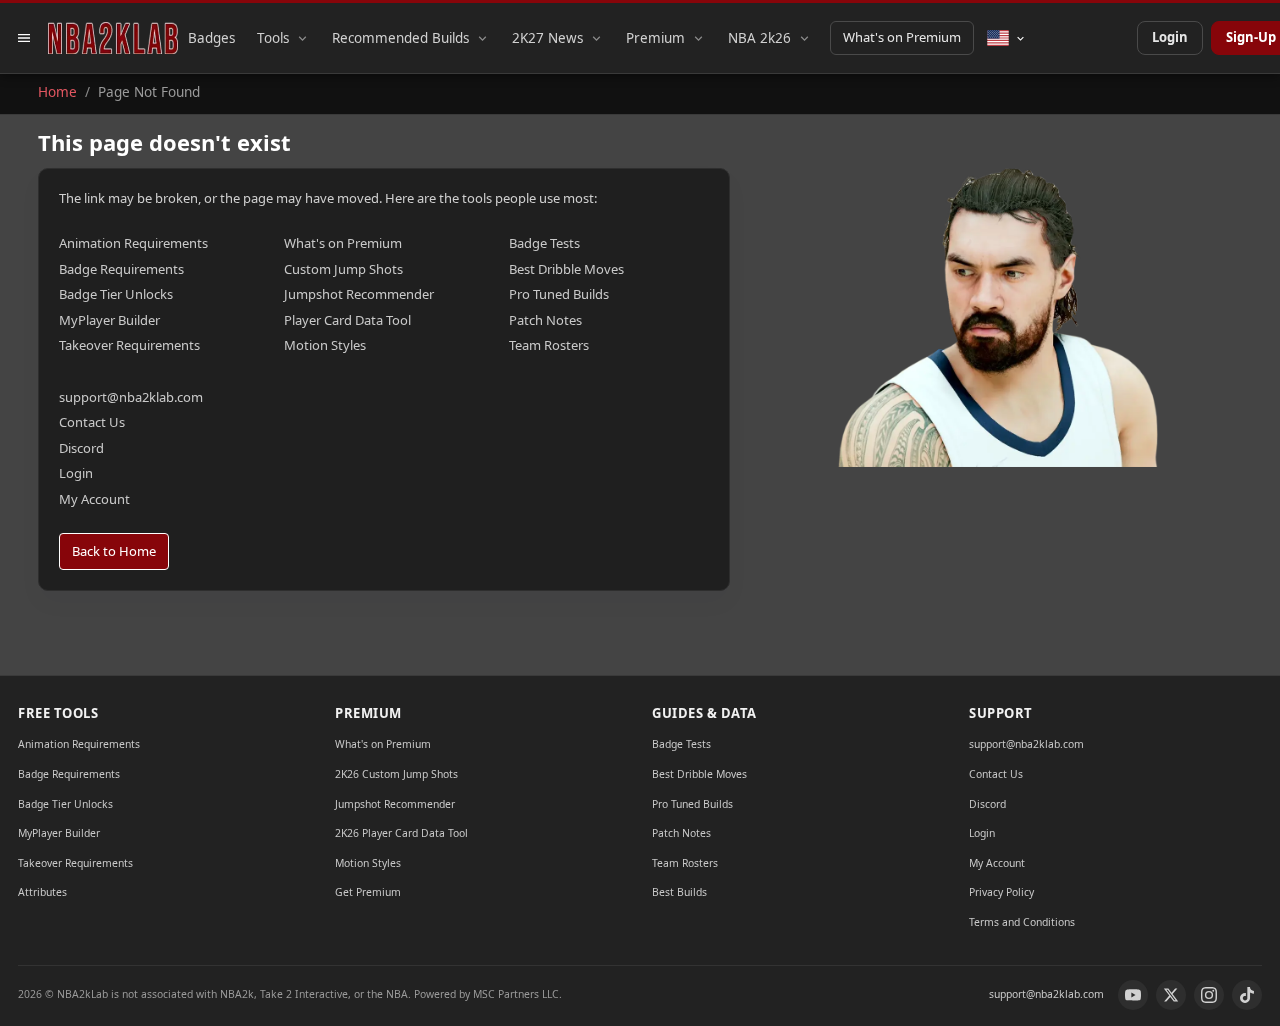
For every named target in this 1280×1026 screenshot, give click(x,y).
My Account (94, 499)
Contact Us (92, 422)
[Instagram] (1209, 995)
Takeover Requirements (129, 345)
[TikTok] (1247, 995)
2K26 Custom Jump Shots (396, 774)
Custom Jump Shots (343, 269)
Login (1170, 37)
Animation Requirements (133, 243)
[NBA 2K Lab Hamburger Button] (24, 38)
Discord (81, 448)
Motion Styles (325, 345)
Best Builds (679, 892)
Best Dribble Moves (566, 269)
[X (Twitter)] (1171, 995)
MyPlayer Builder (109, 320)
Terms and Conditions (1022, 922)
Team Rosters (549, 345)
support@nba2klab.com (131, 397)
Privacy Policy (1001, 892)
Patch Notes (545, 320)
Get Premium (368, 892)
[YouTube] (1133, 995)
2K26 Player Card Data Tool (401, 833)
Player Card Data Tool (347, 320)
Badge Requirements (121, 269)
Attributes (42, 892)
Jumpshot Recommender (359, 294)
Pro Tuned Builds (559, 294)
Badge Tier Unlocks (116, 294)
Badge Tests (544, 243)
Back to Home (114, 551)
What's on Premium (902, 37)
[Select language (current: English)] (1006, 38)
